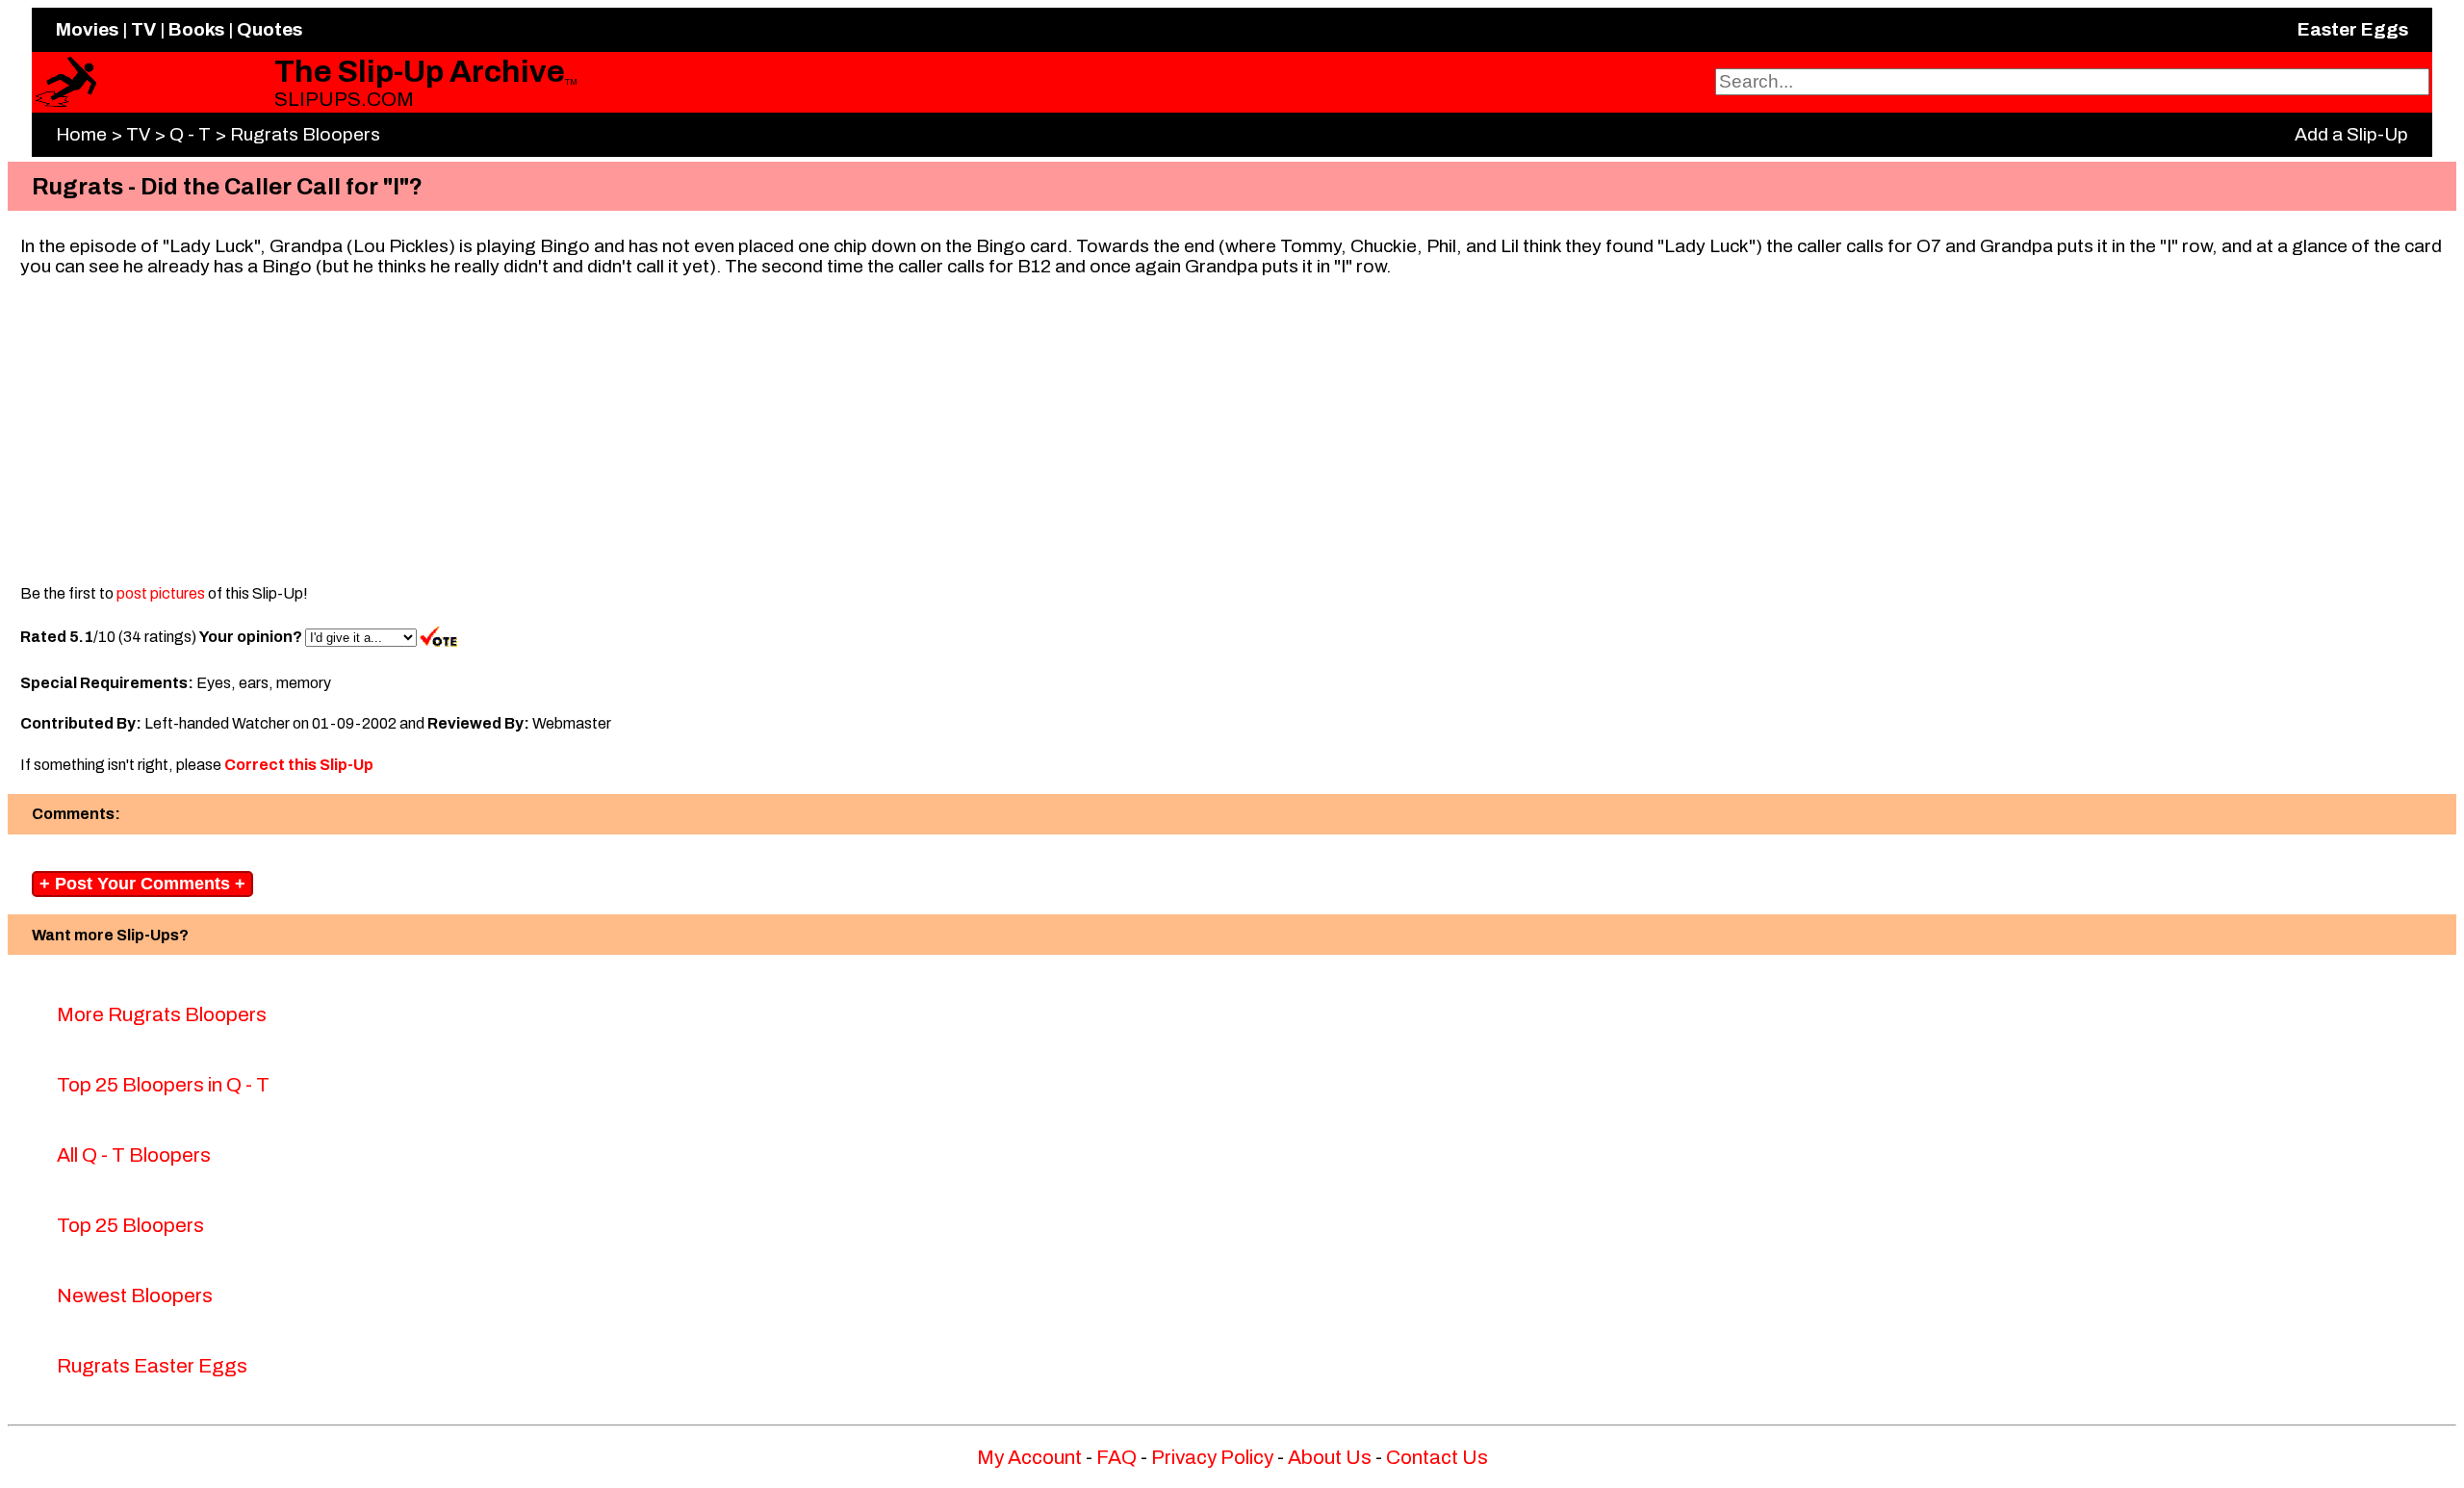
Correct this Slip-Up (299, 765)
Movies (87, 29)
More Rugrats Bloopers (162, 1014)
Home (81, 134)
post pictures (161, 593)
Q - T (190, 134)
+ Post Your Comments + (142, 884)
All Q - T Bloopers (134, 1155)
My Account (1029, 1457)
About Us (1330, 1457)
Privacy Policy (1212, 1457)
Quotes (269, 29)
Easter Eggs (2353, 29)
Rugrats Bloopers (305, 134)
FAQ (1116, 1457)
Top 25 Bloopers (130, 1225)
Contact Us (1437, 1457)
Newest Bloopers (135, 1296)
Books (196, 29)
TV (143, 29)
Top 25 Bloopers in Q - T (163, 1085)
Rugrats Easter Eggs (152, 1366)
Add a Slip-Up (2351, 134)
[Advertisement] (1232, 425)
